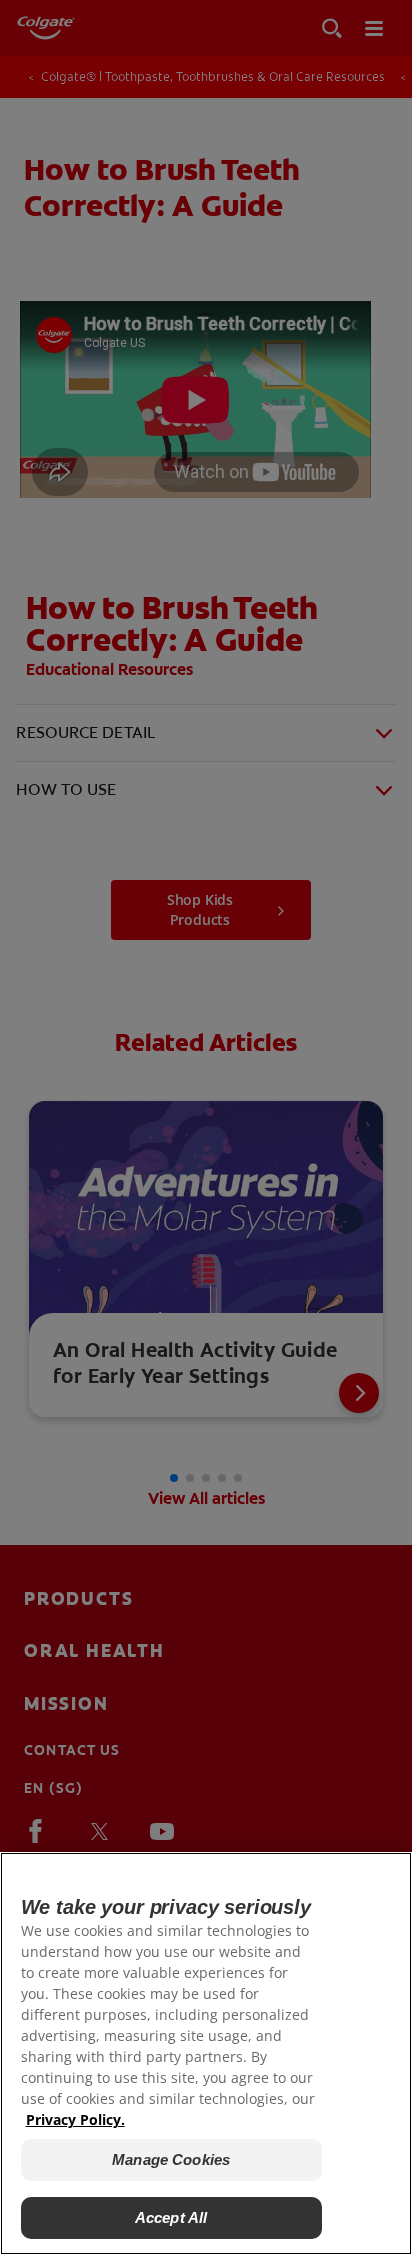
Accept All (171, 2217)
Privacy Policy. (75, 2119)
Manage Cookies (171, 2159)
